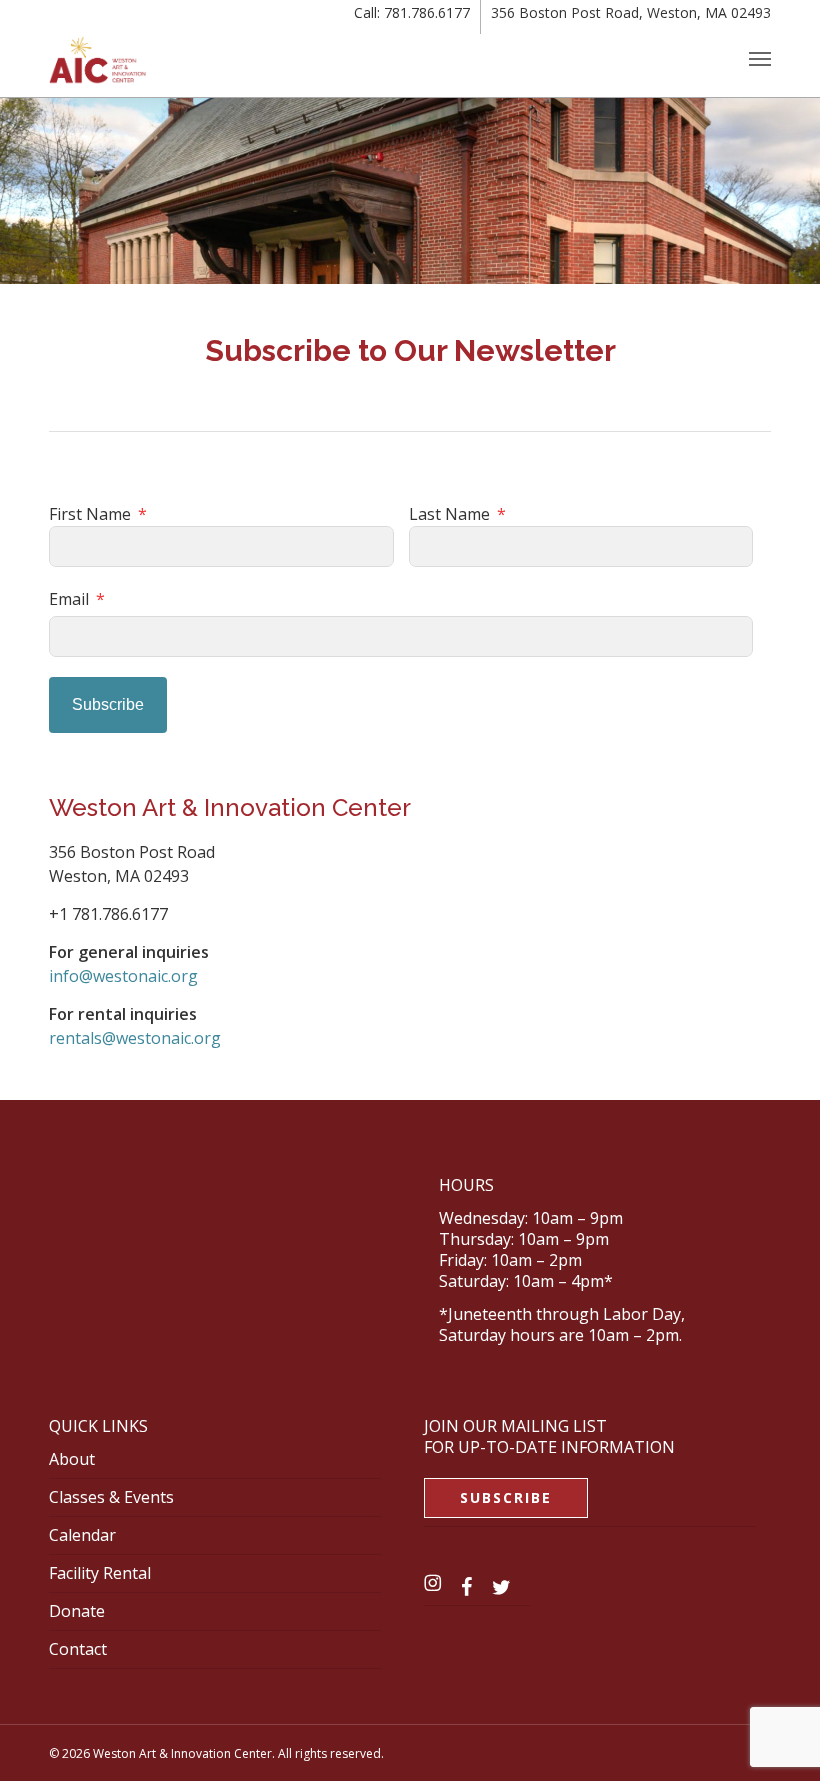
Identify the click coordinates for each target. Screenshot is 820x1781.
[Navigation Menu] (760, 58)
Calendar (82, 1535)
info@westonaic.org (123, 976)
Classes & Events (111, 1497)
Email (69, 599)
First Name (90, 514)
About (72, 1459)
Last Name (449, 514)
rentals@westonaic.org (135, 1038)
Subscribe (108, 704)
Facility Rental (100, 1573)
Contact (78, 1649)
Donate (77, 1611)
